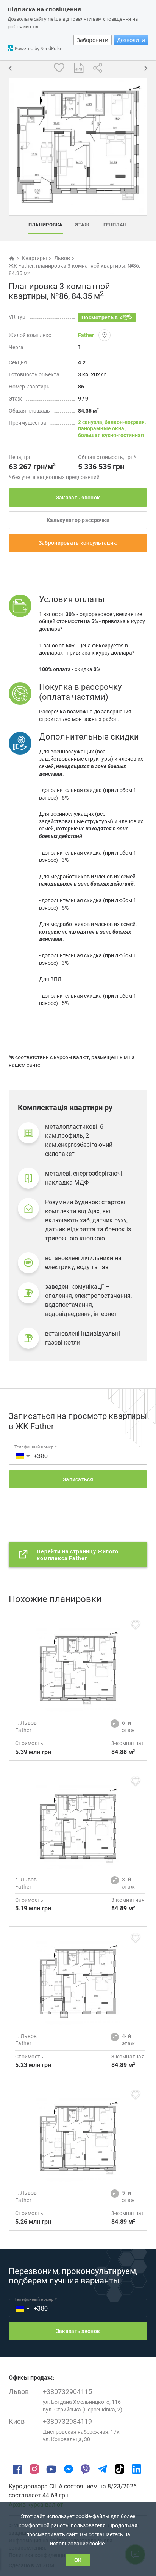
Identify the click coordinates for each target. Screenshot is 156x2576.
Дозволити (131, 40)
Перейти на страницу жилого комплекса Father (78, 1555)
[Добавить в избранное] (59, 68)
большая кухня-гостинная (111, 435)
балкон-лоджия (125, 422)
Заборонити (93, 40)
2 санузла (90, 422)
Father (86, 335)
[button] (19, 1456)
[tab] (46, 225)
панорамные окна (102, 428)
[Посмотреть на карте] (105, 335)
